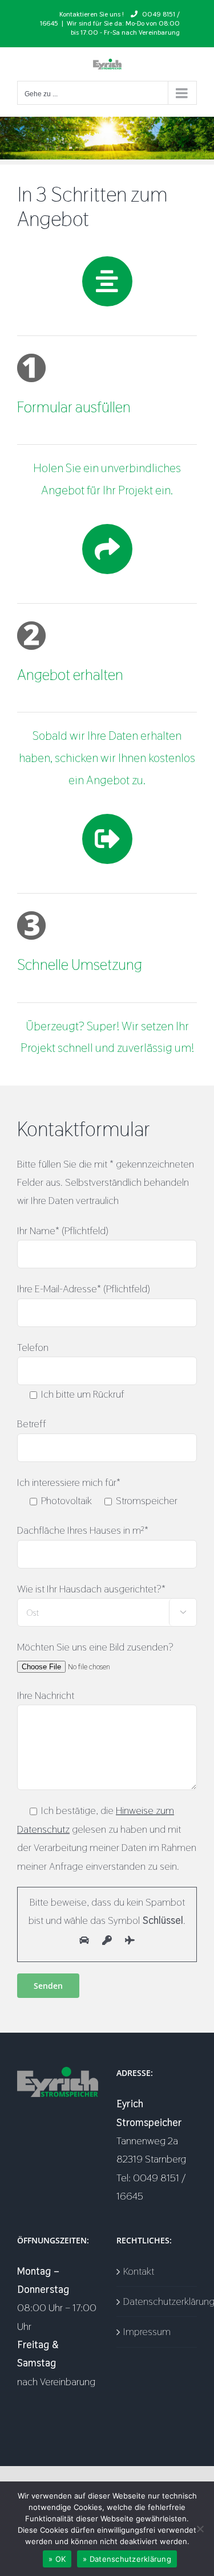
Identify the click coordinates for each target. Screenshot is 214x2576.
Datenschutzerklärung (158, 2301)
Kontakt (139, 2271)
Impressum (147, 2331)
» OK (57, 2559)
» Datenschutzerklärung (127, 2559)
